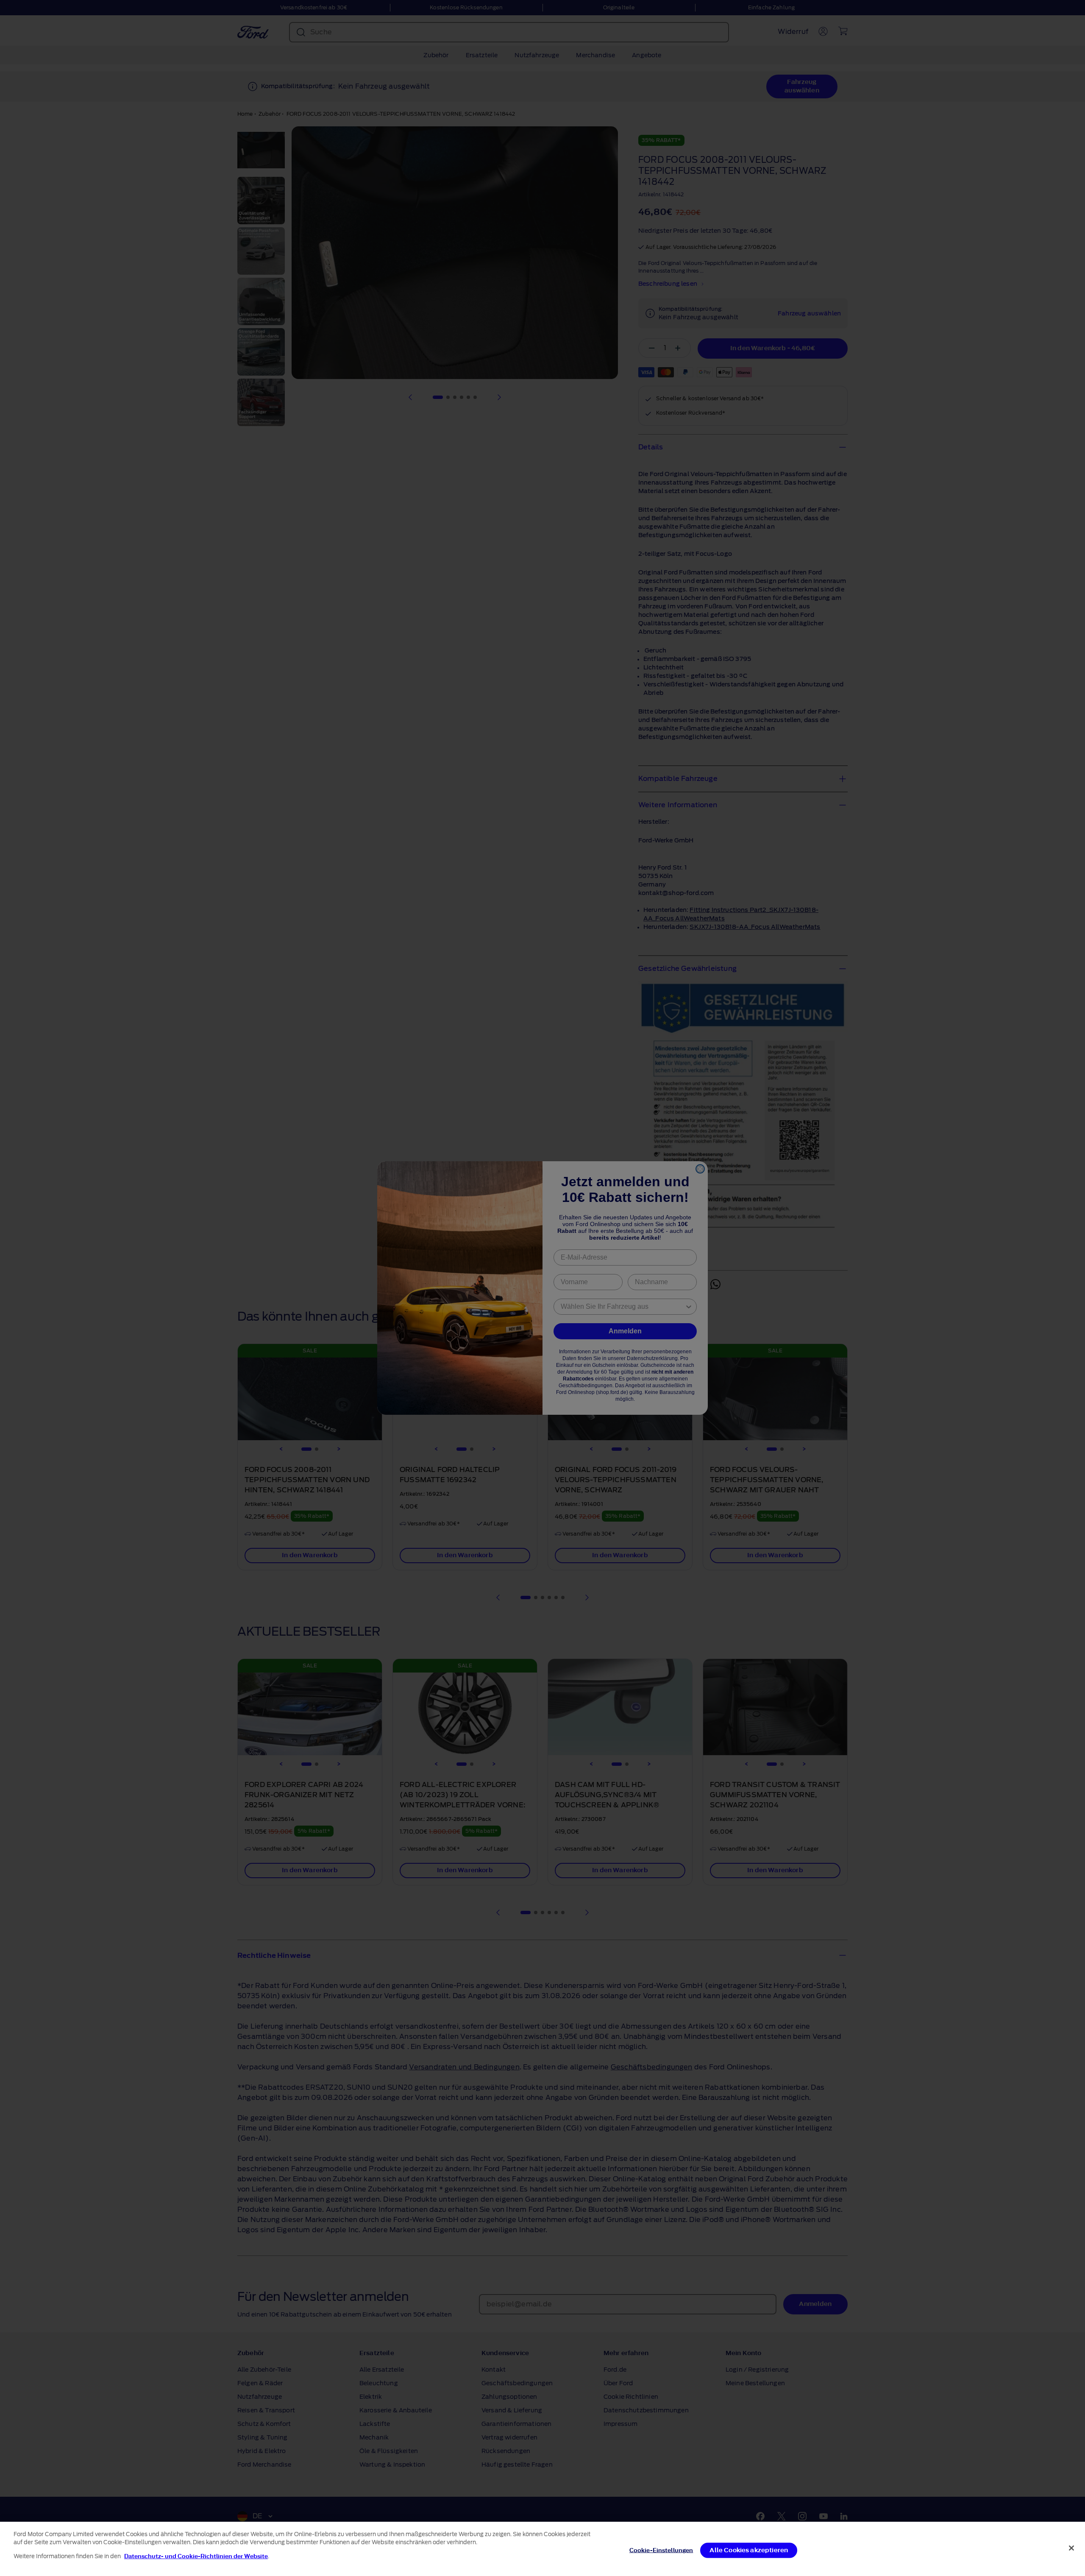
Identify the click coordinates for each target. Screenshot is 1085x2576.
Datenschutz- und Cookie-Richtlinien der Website (196, 2556)
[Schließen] (1071, 2548)
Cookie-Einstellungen (661, 2550)
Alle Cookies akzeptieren (749, 2550)
